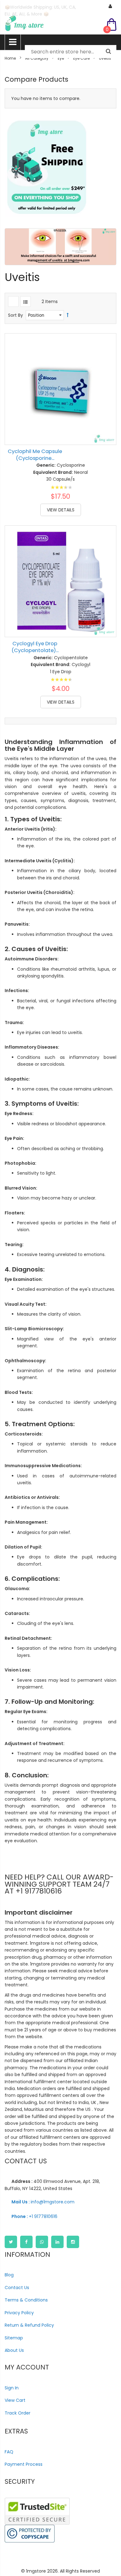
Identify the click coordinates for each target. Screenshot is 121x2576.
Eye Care (81, 58)
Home (10, 58)
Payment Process (24, 2464)
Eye (61, 58)
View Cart (15, 2400)
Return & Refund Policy (29, 2325)
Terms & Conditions (26, 2300)
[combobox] (71, 52)
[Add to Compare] (107, 436)
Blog (9, 2275)
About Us (14, 2350)
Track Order (18, 2413)
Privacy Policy (19, 2313)
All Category (37, 58)
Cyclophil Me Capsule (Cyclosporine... (35, 455)
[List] (25, 302)
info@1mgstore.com (43, 2202)
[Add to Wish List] (107, 422)
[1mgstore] (60, 23)
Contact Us (17, 2288)
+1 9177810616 (34, 2216)
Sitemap (14, 2338)
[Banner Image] (47, 167)
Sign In (12, 2388)
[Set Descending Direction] (68, 315)
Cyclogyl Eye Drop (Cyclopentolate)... (35, 647)
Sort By (16, 315)
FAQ (9, 2452)
